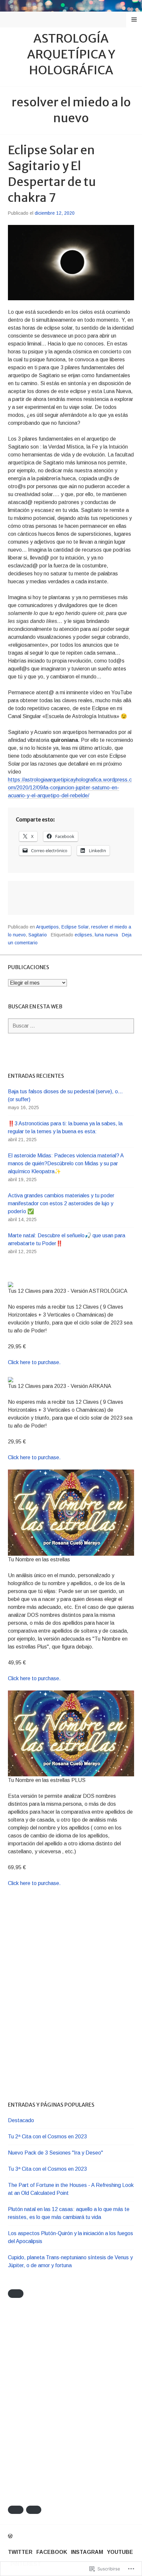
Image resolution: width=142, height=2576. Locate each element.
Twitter (20, 2552)
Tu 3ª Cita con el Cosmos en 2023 (47, 2169)
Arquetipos (47, 927)
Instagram (87, 2552)
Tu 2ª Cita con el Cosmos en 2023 (47, 2137)
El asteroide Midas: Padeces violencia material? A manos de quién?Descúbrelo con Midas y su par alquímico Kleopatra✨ (66, 1163)
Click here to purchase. (34, 1362)
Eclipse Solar (75, 927)
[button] (16, 2293)
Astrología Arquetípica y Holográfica (71, 54)
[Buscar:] (71, 1026)
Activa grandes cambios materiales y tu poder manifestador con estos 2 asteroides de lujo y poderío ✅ (61, 1203)
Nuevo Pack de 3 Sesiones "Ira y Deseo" (55, 2153)
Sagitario (38, 935)
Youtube (120, 2552)
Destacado (21, 2120)
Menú (134, 19)
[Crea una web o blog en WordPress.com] (10, 2536)
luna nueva (106, 935)
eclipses (83, 935)
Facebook (52, 2552)
